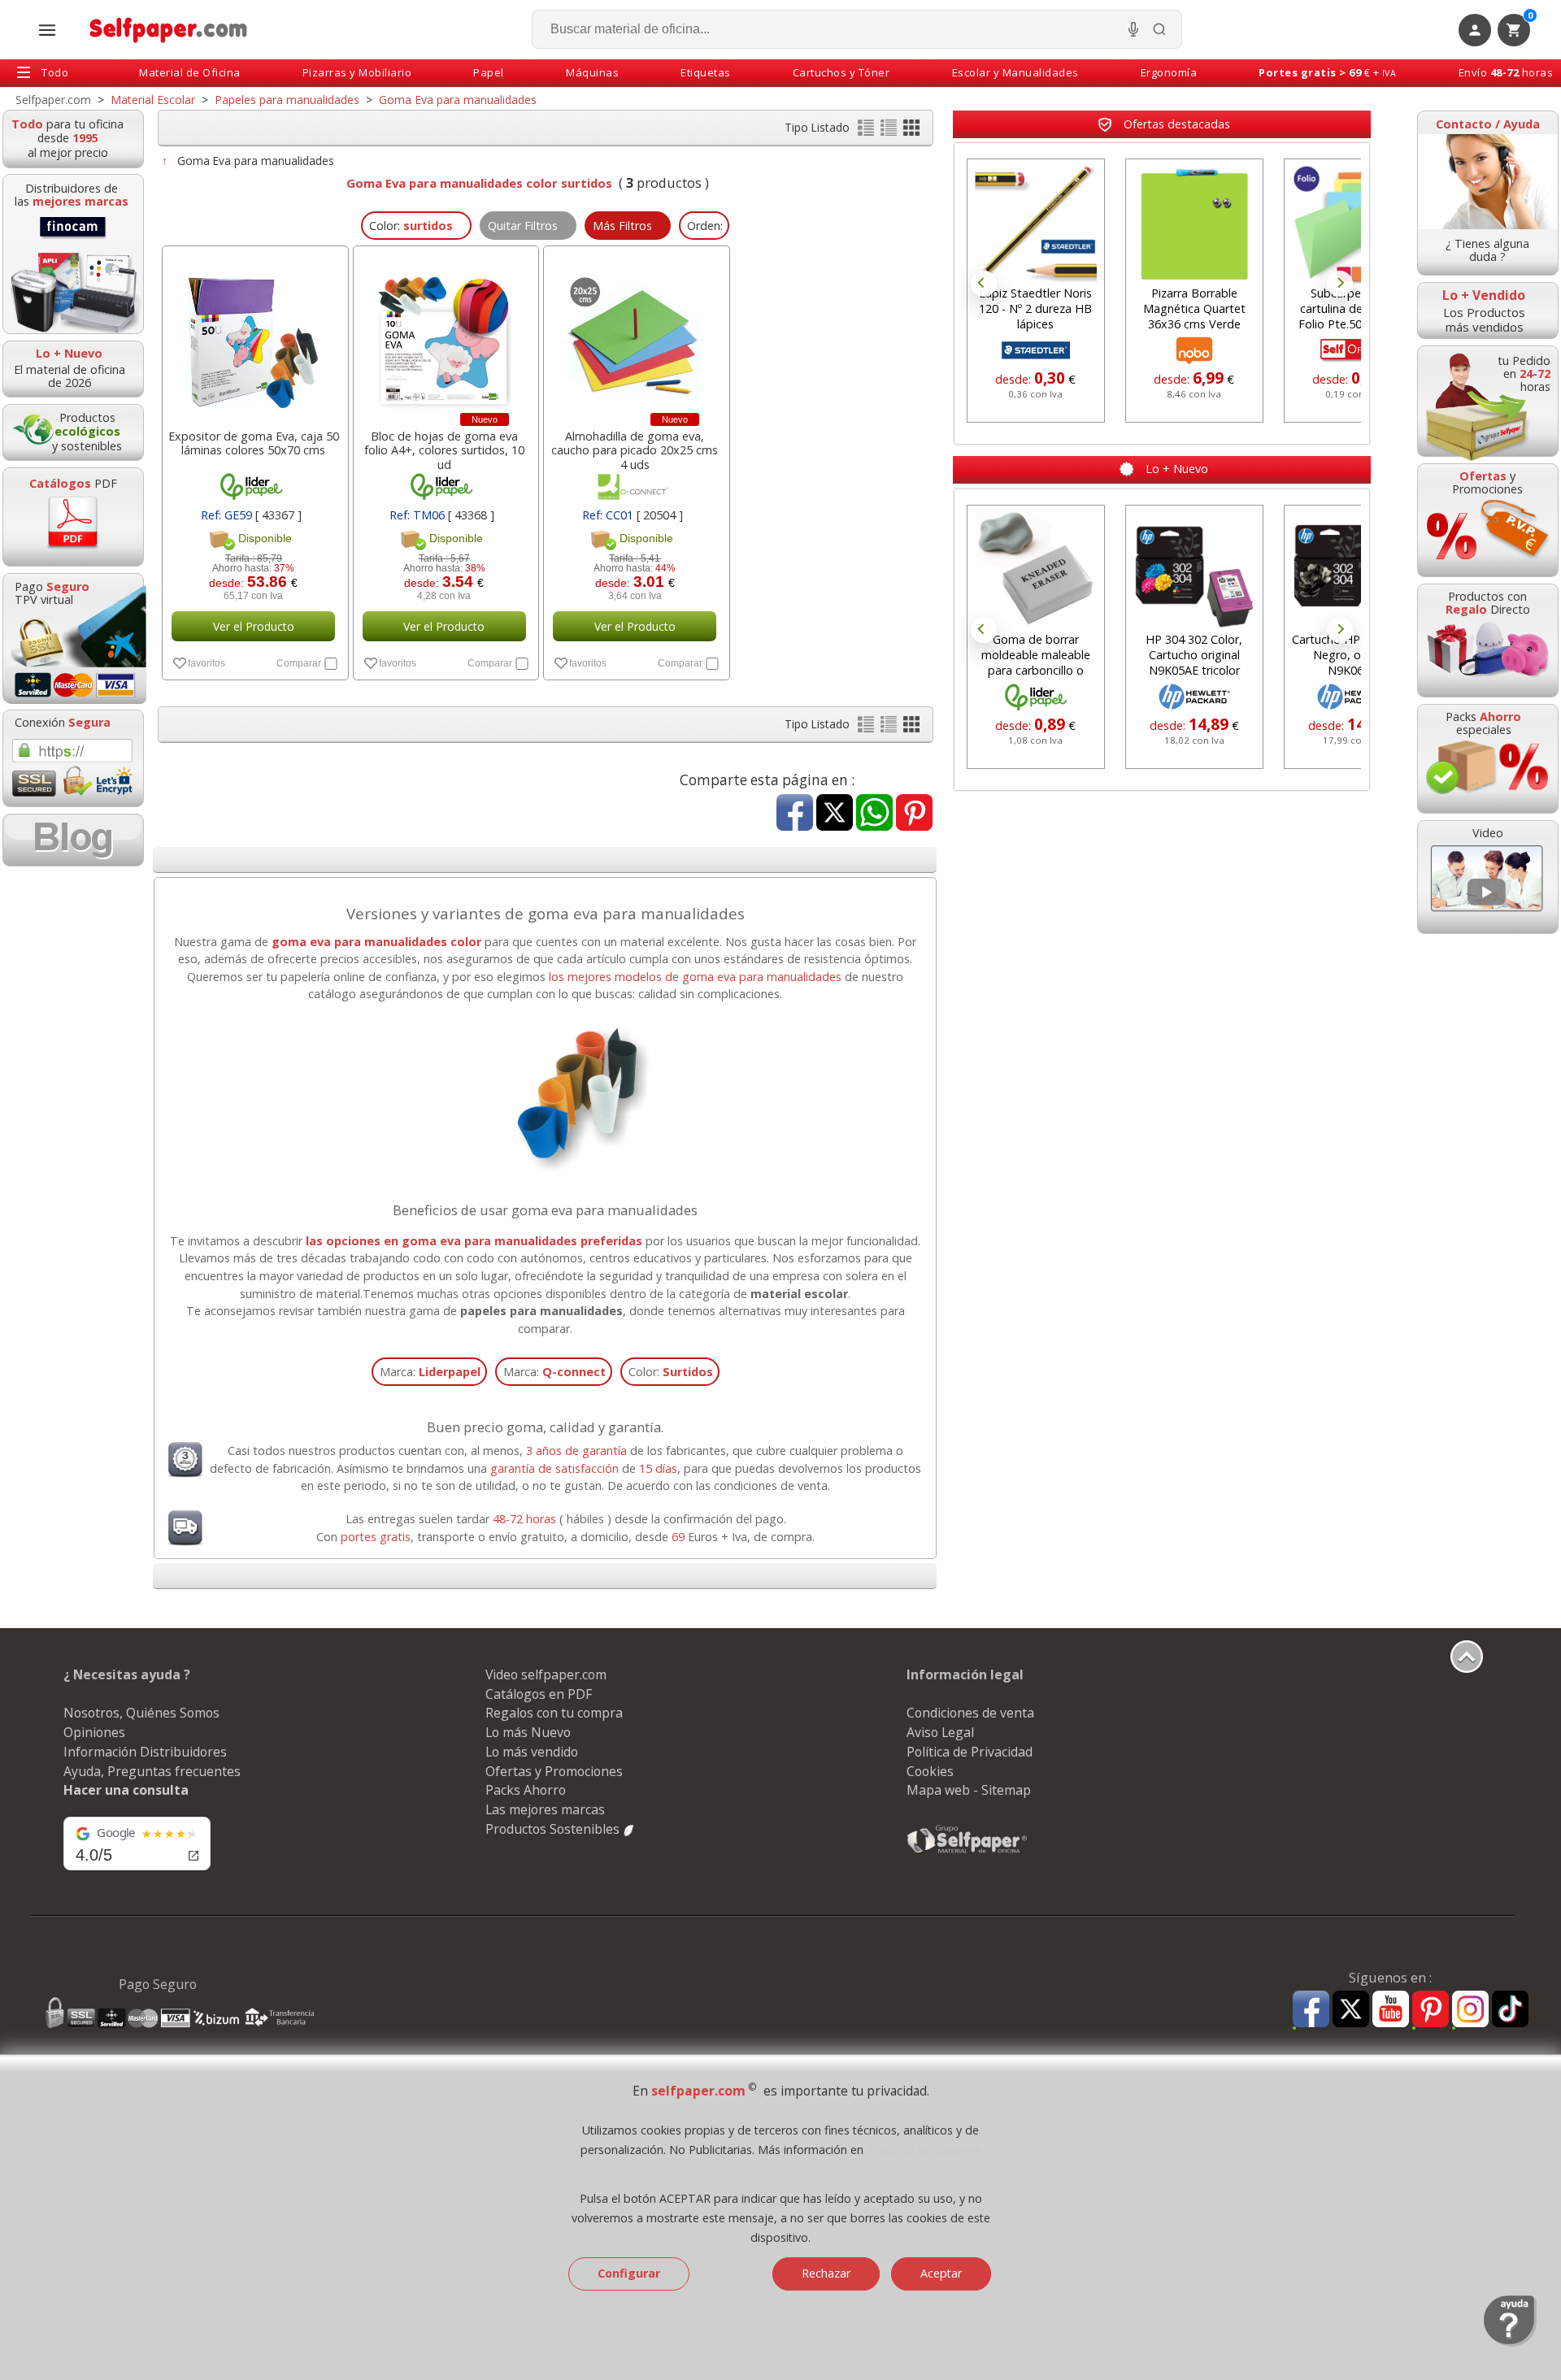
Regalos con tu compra (554, 1713)
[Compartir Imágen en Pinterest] (914, 814)
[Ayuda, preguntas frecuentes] (1510, 2343)
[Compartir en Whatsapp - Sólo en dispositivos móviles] (874, 814)
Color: (671, 1372)
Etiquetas (706, 72)
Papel (489, 72)
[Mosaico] (911, 131)
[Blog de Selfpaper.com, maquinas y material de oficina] (73, 840)
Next (1340, 284)
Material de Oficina (190, 72)
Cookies (930, 1771)
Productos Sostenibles (554, 1829)
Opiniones (94, 1732)
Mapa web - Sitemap (969, 1790)
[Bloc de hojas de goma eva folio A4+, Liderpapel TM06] (445, 333)
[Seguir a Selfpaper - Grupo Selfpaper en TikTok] (1510, 2010)
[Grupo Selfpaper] (967, 1852)
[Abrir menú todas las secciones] (47, 30)
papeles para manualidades (541, 1311)
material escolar (799, 1294)
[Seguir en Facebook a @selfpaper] (1311, 2011)
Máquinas (592, 72)
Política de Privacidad (970, 1752)
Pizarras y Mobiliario (357, 72)
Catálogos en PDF (539, 1694)
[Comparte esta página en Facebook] (795, 814)
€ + (1327, 72)
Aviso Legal (940, 1732)
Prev (984, 284)
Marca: (430, 1372)
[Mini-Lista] (890, 131)
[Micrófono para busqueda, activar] (1133, 29)
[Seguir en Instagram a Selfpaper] (1470, 2011)
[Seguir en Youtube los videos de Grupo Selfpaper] (1391, 2010)
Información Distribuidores (145, 1752)
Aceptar (941, 2273)
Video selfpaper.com (546, 1674)
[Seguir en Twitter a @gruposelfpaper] (1351, 2010)
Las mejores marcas (545, 1809)
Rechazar (826, 2273)
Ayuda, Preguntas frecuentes (152, 1771)
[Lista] (867, 131)
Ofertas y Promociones (554, 1771)
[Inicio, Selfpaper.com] (169, 30)
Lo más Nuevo (528, 1732)
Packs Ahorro (526, 1790)
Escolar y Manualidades (1015, 72)
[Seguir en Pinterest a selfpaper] (1431, 2011)
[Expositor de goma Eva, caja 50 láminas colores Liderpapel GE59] (254, 333)
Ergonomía (1169, 72)
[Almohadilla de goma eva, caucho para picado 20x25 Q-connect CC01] (635, 333)
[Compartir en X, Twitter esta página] (835, 814)
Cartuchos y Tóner (841, 72)
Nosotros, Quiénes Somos (141, 1713)
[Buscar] (1159, 29)
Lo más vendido (532, 1752)
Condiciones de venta (970, 1713)
